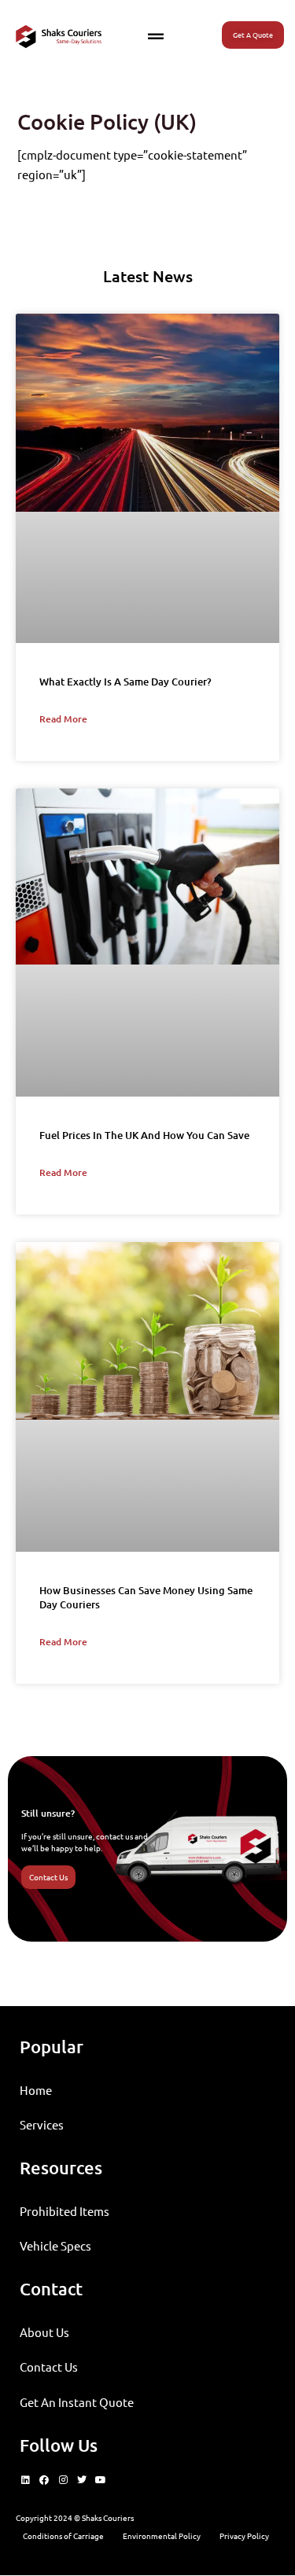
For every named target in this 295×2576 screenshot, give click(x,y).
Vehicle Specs (55, 2245)
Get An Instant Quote (77, 2402)
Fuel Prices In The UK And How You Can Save (144, 1135)
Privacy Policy (244, 2536)
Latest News (148, 276)
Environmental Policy (162, 2536)
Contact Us (49, 2367)
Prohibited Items (65, 2211)
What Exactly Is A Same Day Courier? (125, 682)
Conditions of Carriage (63, 2536)
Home (36, 2090)
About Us (44, 2332)
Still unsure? (48, 1813)
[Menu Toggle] (156, 37)
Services (42, 2124)
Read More (63, 719)
